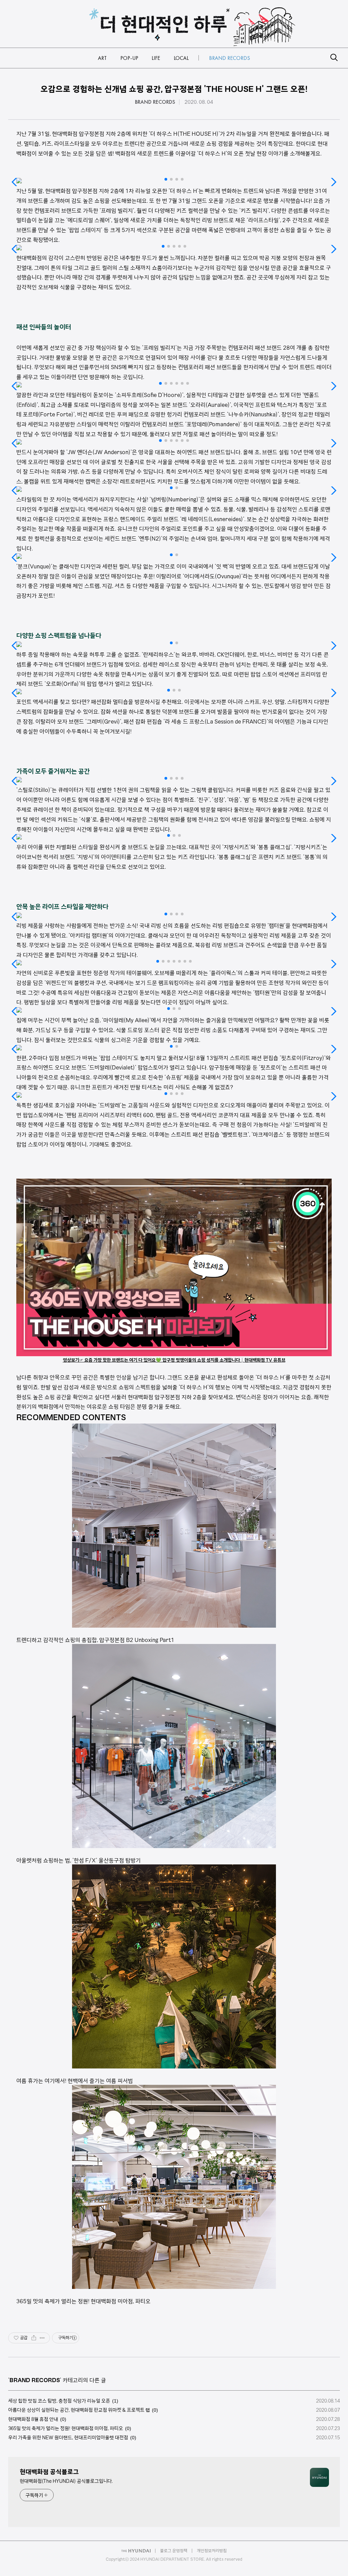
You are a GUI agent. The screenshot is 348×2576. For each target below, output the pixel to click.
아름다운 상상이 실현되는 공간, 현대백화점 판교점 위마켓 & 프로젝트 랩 (79, 2410)
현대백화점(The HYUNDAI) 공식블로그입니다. (66, 2481)
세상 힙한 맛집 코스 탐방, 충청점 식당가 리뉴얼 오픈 (59, 2401)
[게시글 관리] (42, 2338)
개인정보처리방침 (212, 2551)
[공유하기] (34, 2338)
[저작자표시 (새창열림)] (74, 2338)
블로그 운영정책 (174, 2551)
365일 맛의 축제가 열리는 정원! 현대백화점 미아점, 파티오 (66, 2428)
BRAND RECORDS (155, 102)
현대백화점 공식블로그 (49, 2472)
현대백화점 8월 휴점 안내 (33, 2419)
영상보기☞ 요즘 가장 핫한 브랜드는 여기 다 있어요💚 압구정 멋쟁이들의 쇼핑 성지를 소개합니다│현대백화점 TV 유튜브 (174, 1360)
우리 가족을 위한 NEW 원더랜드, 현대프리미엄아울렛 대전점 (68, 2438)
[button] (166, 179)
